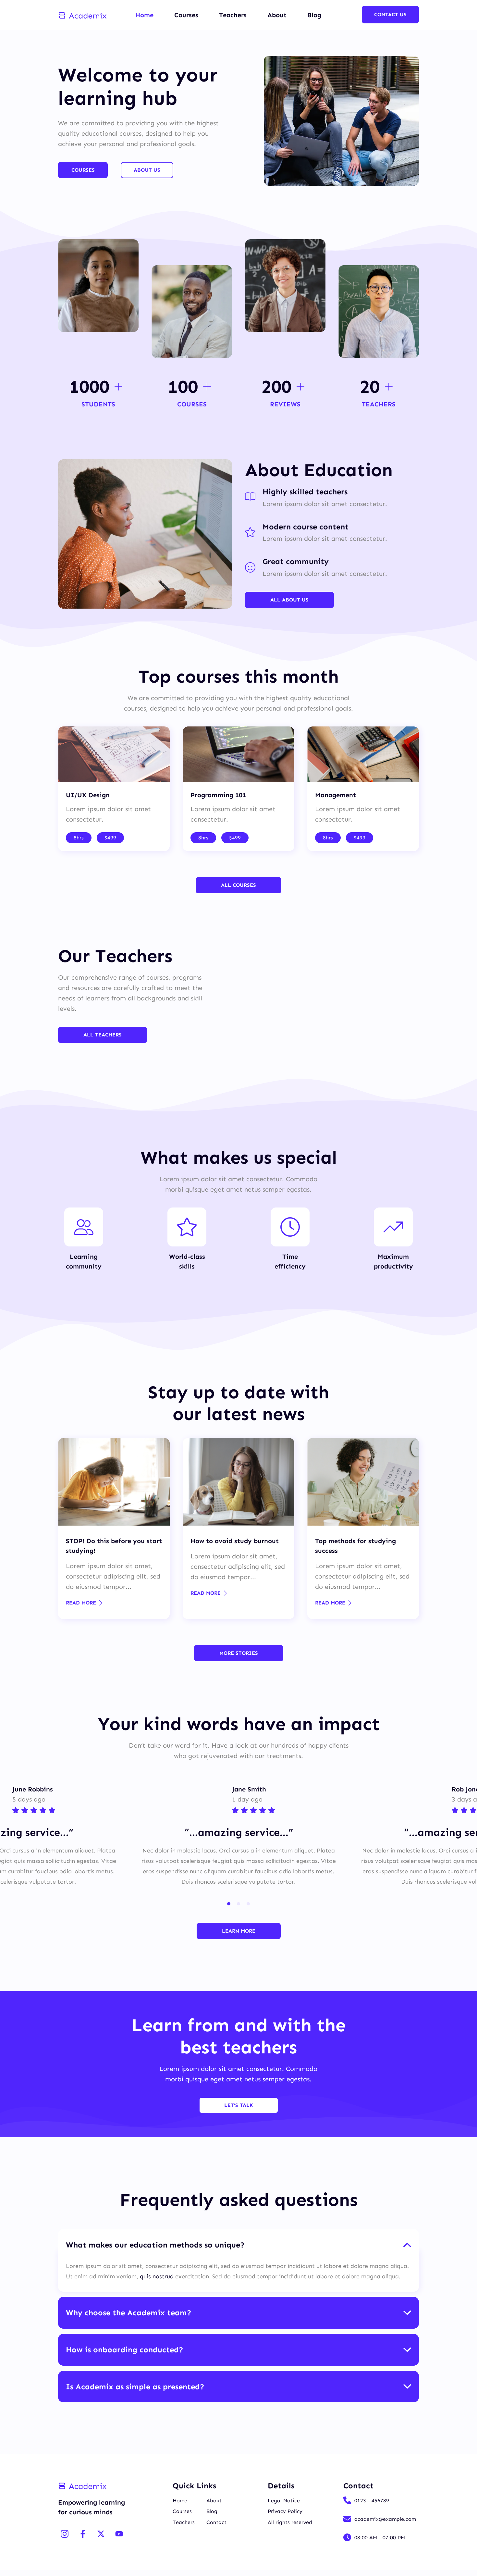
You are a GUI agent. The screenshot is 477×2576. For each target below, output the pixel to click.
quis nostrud (157, 2276)
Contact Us (390, 14)
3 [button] (248, 1904)
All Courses (238, 885)
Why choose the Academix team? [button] (129, 2313)
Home (144, 15)
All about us (289, 600)
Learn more (239, 1931)
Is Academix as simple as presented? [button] (135, 2387)
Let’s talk (239, 2105)
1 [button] (229, 1904)
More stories (239, 1653)
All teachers (103, 1035)
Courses (186, 15)
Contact (216, 2522)
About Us (147, 170)
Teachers (233, 15)
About (277, 15)
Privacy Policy (285, 2511)
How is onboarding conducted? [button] (125, 2350)
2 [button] (238, 1904)
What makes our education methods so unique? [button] (155, 2245)
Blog (314, 15)
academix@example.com (385, 2519)
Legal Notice (284, 2501)
